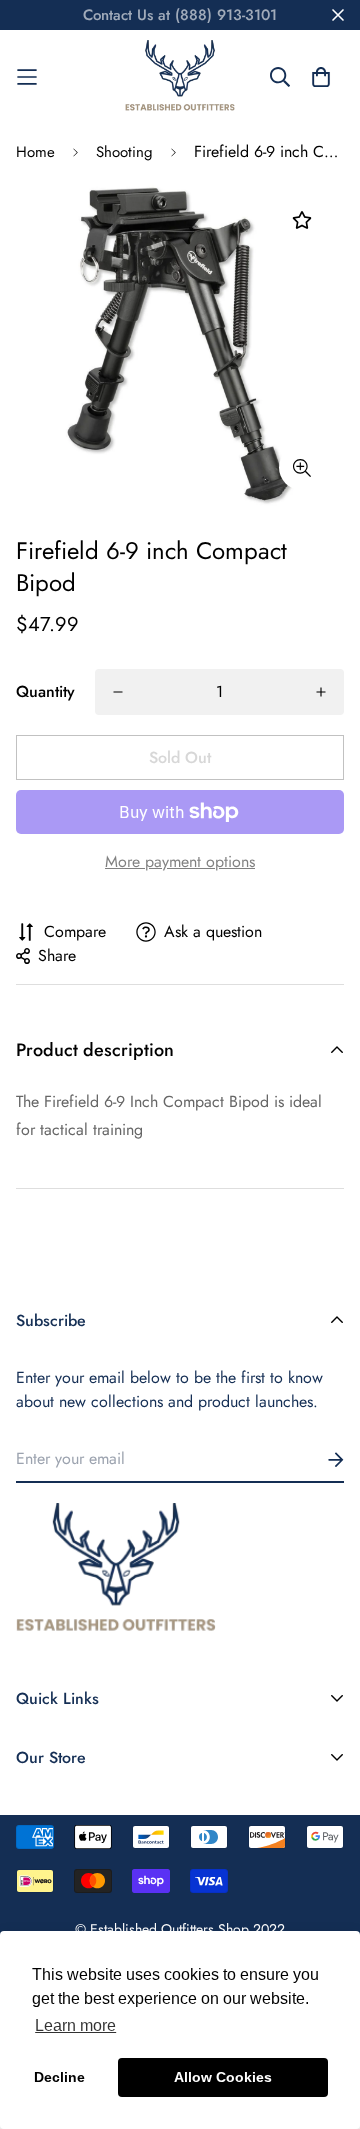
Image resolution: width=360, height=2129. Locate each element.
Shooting (124, 152)
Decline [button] (59, 2077)
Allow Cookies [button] (223, 2077)
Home (35, 152)
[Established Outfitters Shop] (180, 77)
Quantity (45, 691)
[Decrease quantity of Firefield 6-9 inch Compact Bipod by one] (118, 692)
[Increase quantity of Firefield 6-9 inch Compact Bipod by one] (321, 692)
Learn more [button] (75, 2025)
